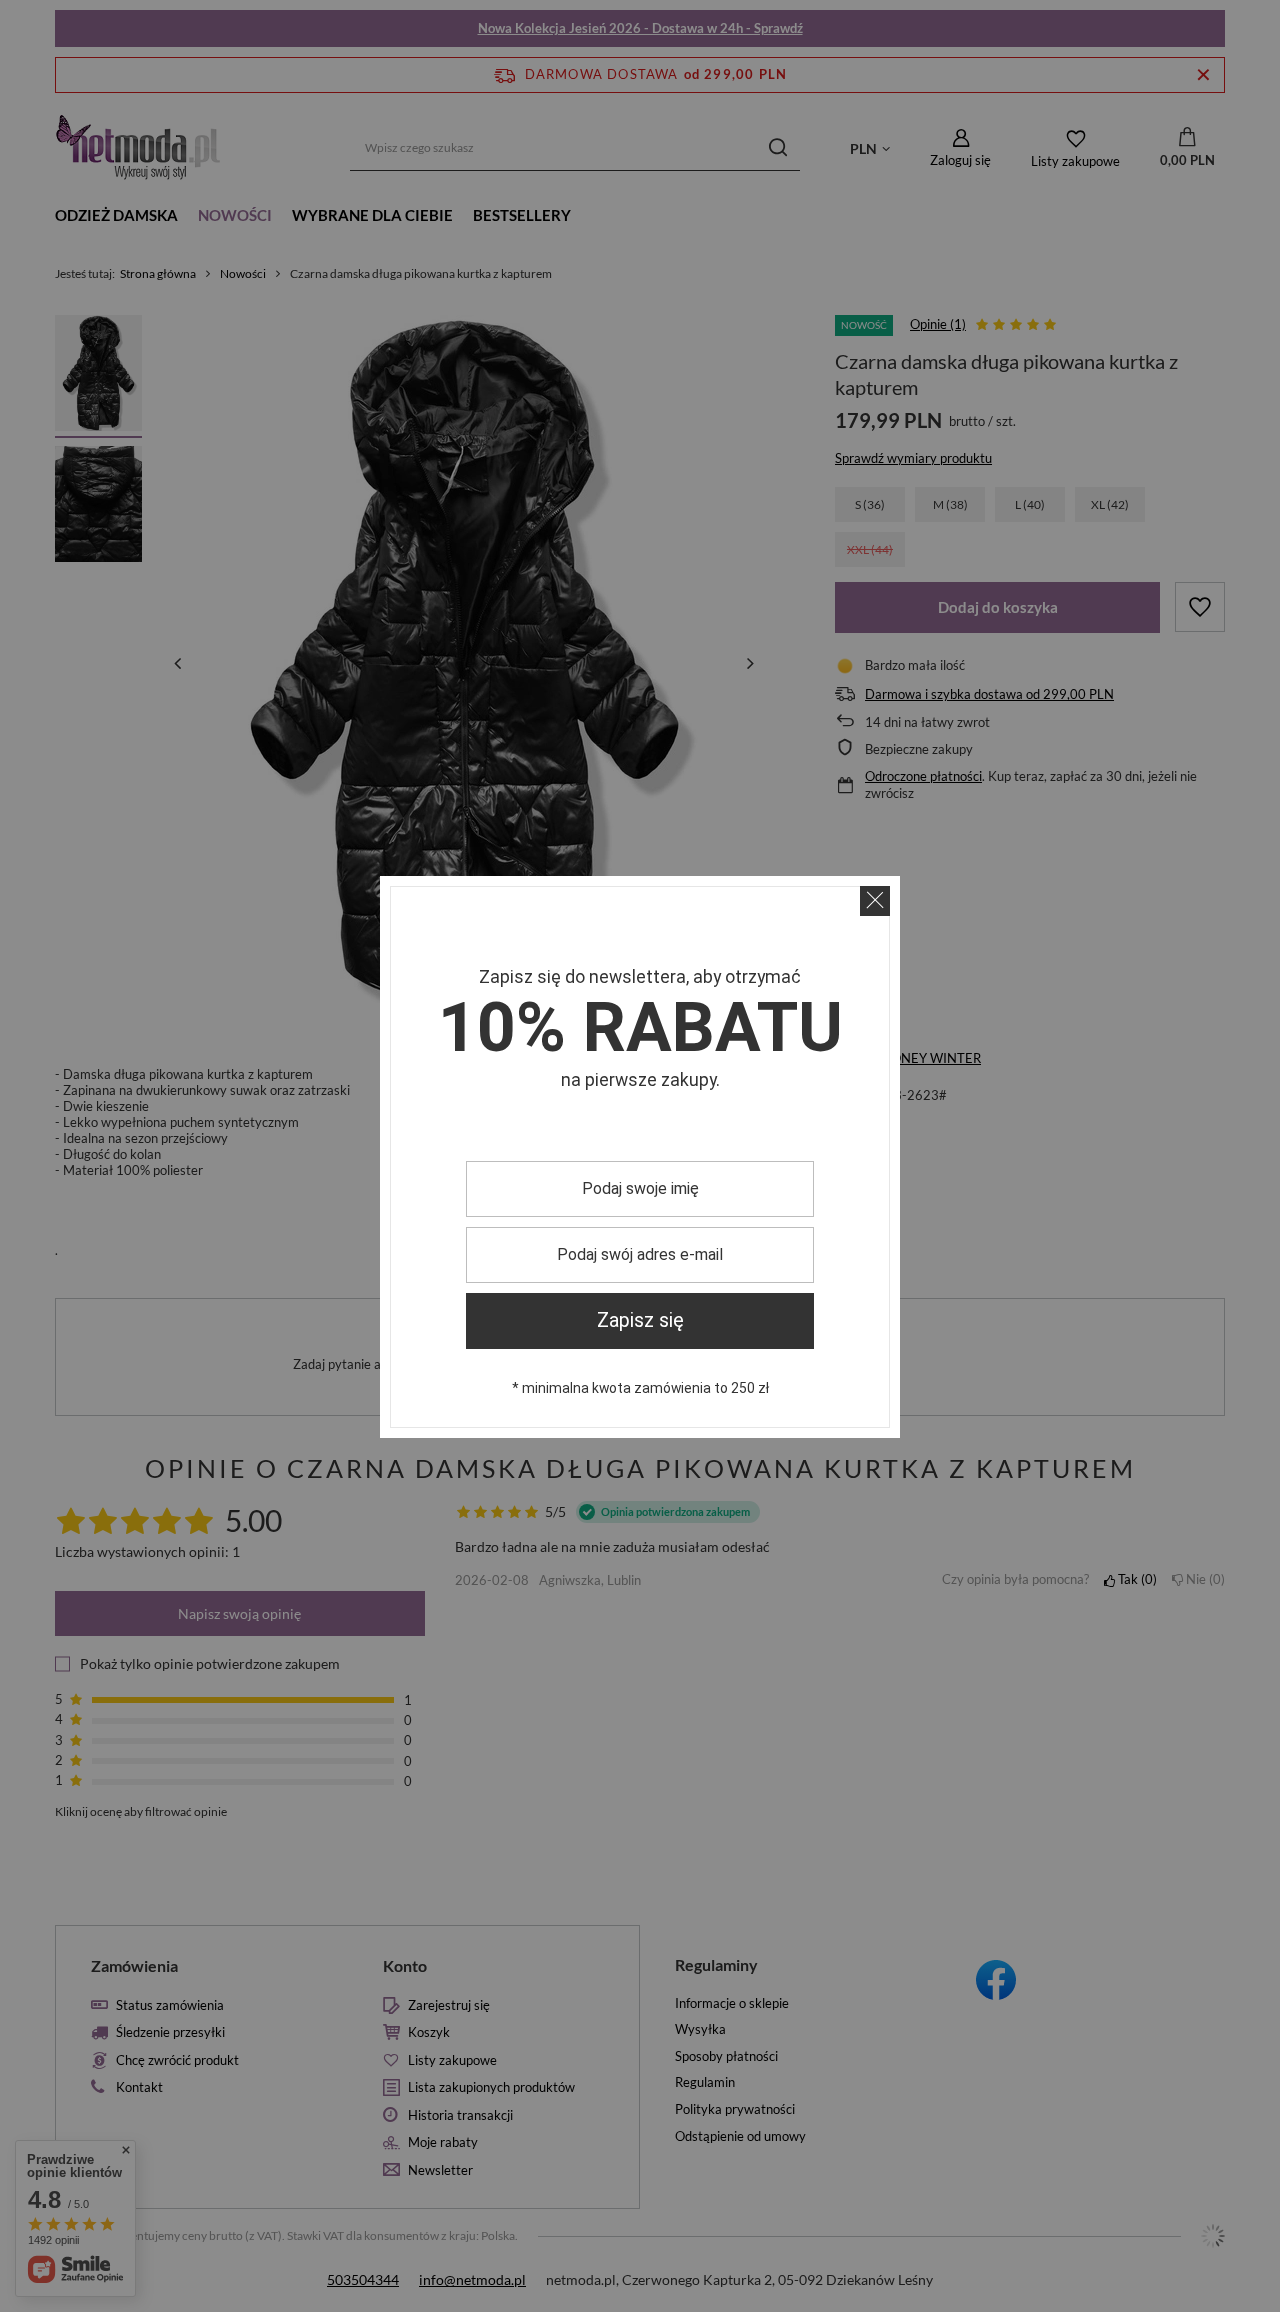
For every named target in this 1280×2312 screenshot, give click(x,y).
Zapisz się (640, 1320)
